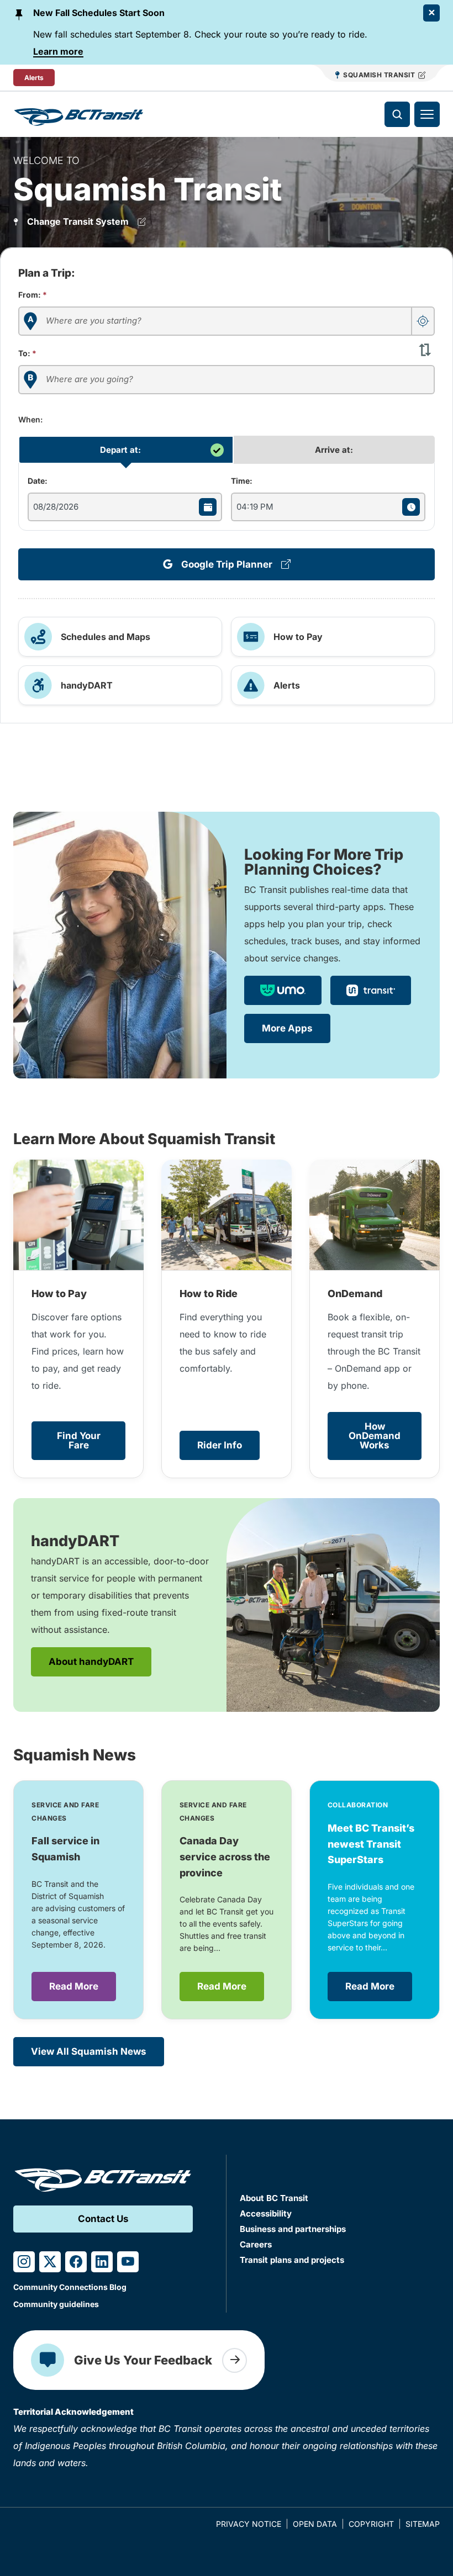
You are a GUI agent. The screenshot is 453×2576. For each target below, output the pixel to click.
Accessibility (266, 2213)
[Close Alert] (431, 13)
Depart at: (120, 450)
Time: (242, 481)
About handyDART (91, 1662)
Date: (38, 481)
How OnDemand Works (375, 1436)
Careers (256, 2244)
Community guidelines (56, 2304)
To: (27, 353)
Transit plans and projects (292, 2260)
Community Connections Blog (70, 2287)
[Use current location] (423, 321)
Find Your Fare (79, 1440)
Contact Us (103, 2219)
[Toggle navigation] (427, 114)
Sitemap (423, 2524)
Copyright (371, 2524)
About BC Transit (274, 2198)
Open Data (315, 2524)
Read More (74, 1986)
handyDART (87, 685)
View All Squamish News (89, 2051)
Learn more (58, 51)
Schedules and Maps (106, 637)
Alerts (34, 78)
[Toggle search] (397, 114)
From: (33, 295)
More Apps (287, 1028)
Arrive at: (334, 450)
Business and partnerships (293, 2229)
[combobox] (227, 321)
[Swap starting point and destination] (425, 349)
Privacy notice (249, 2524)
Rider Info (220, 1445)
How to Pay (298, 637)
